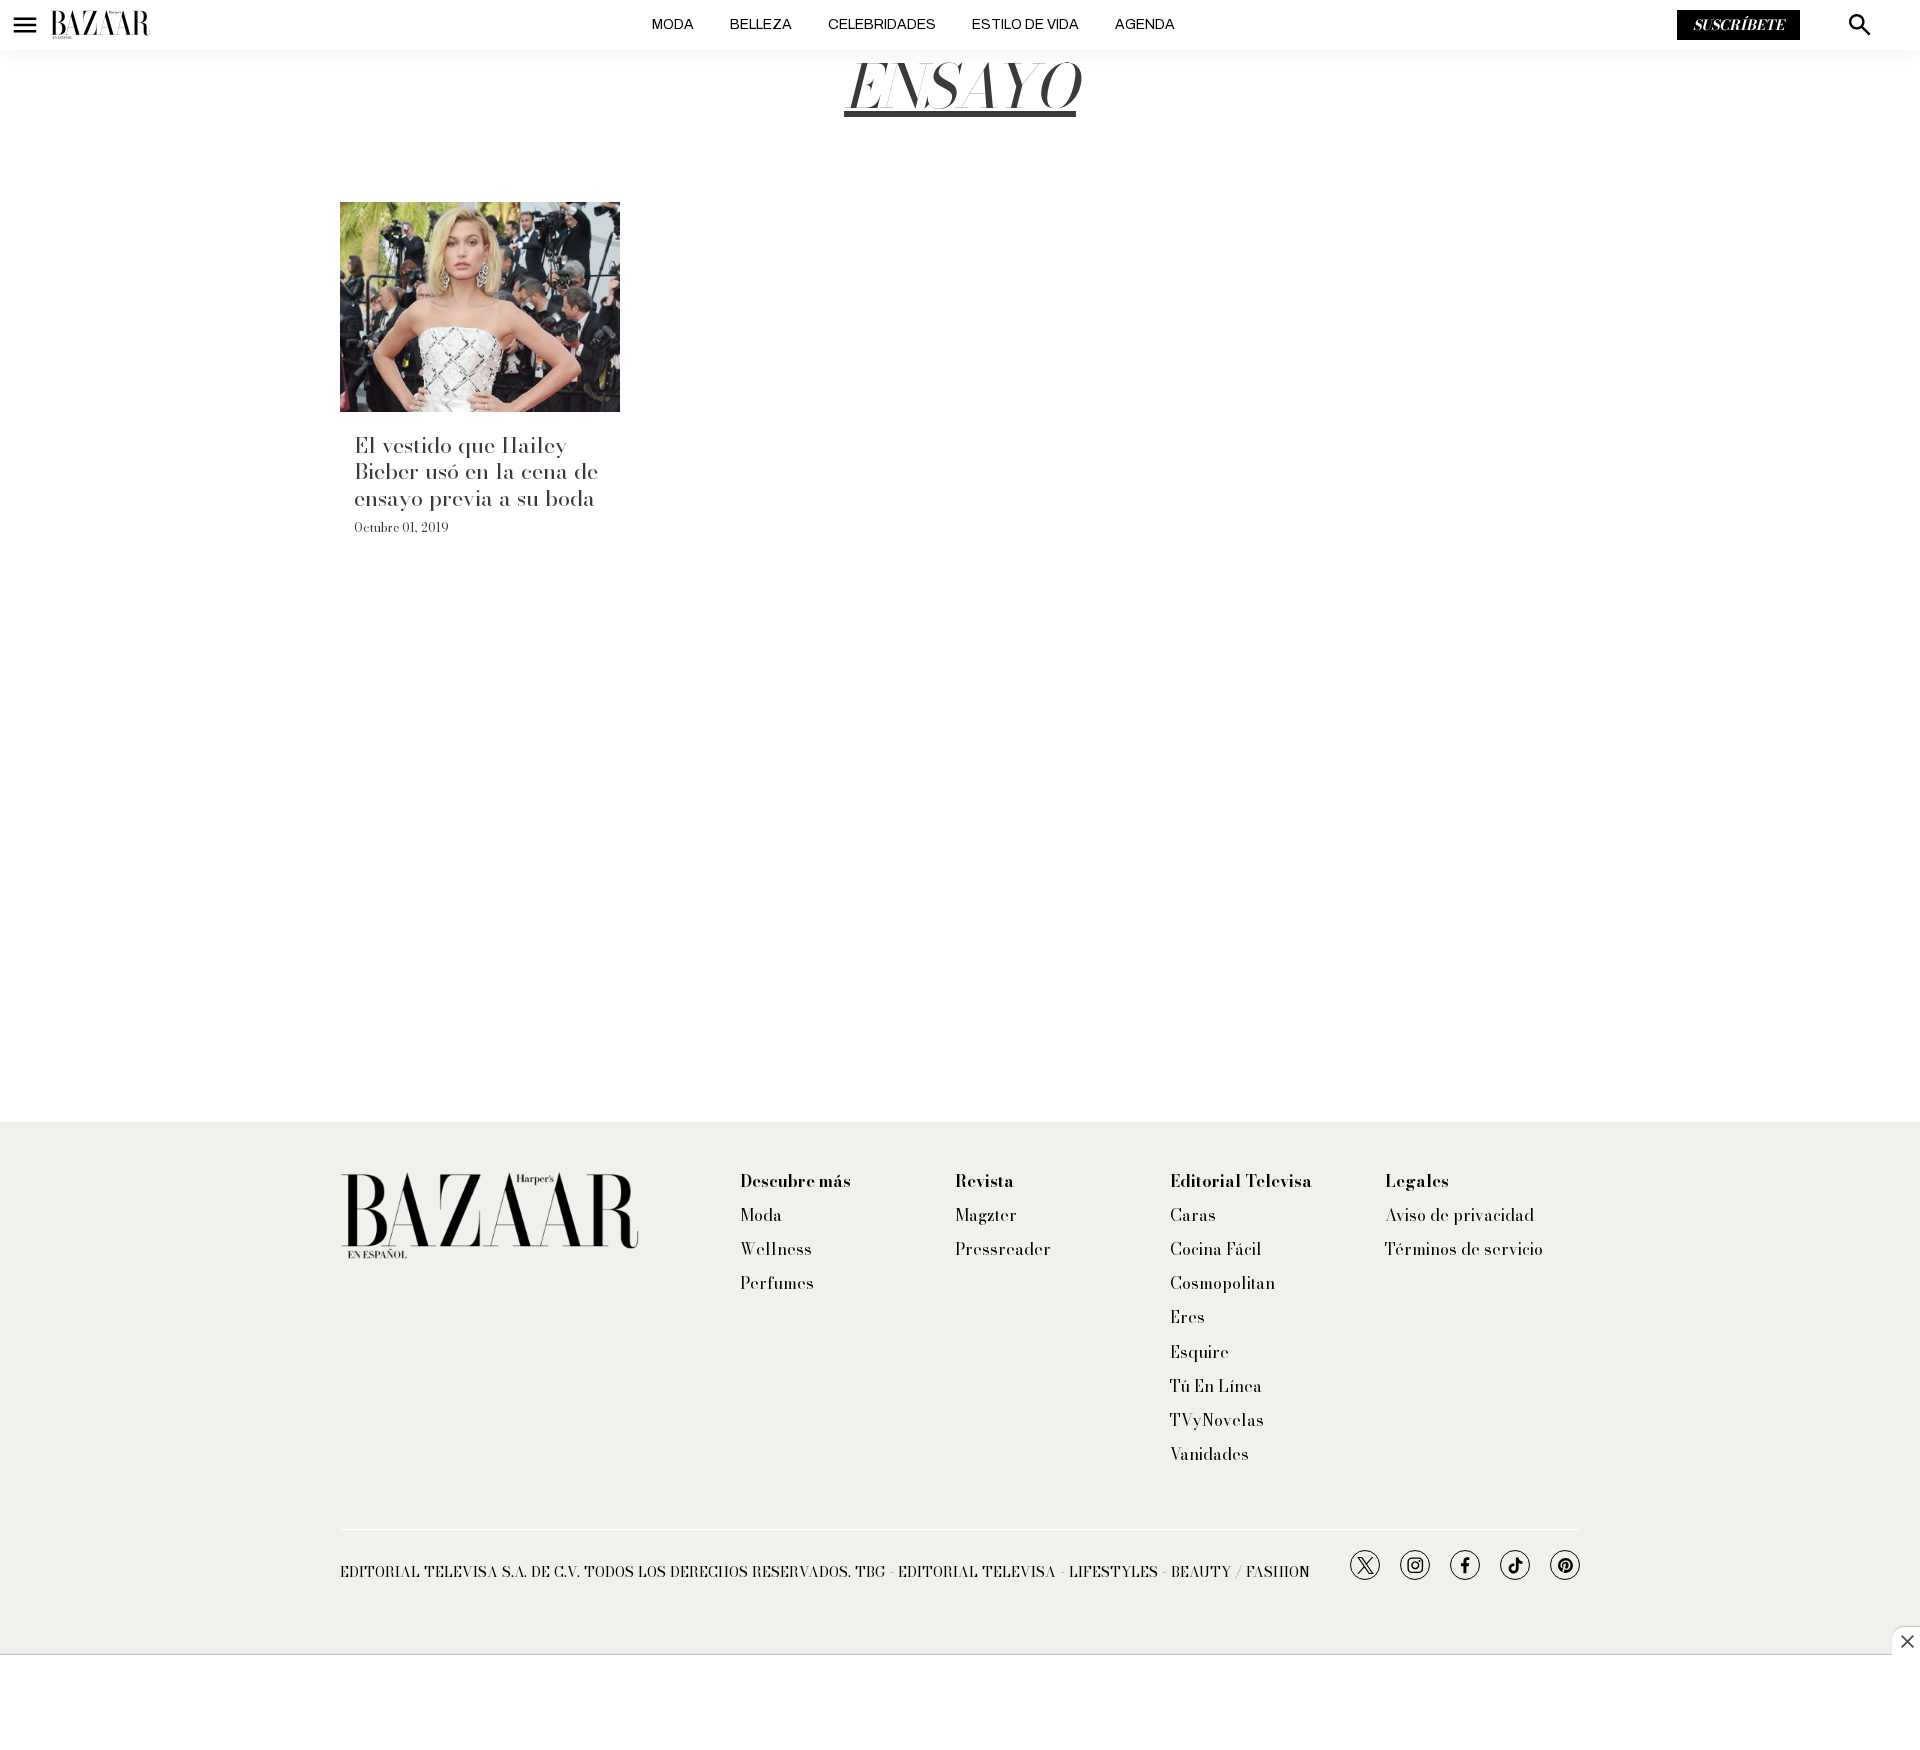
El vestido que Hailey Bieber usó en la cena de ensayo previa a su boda (476, 471)
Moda (673, 24)
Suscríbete (1738, 25)
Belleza (761, 24)
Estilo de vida (1025, 24)
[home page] (100, 25)
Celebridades (882, 24)
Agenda (1145, 24)
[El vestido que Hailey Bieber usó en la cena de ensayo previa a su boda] (480, 307)
